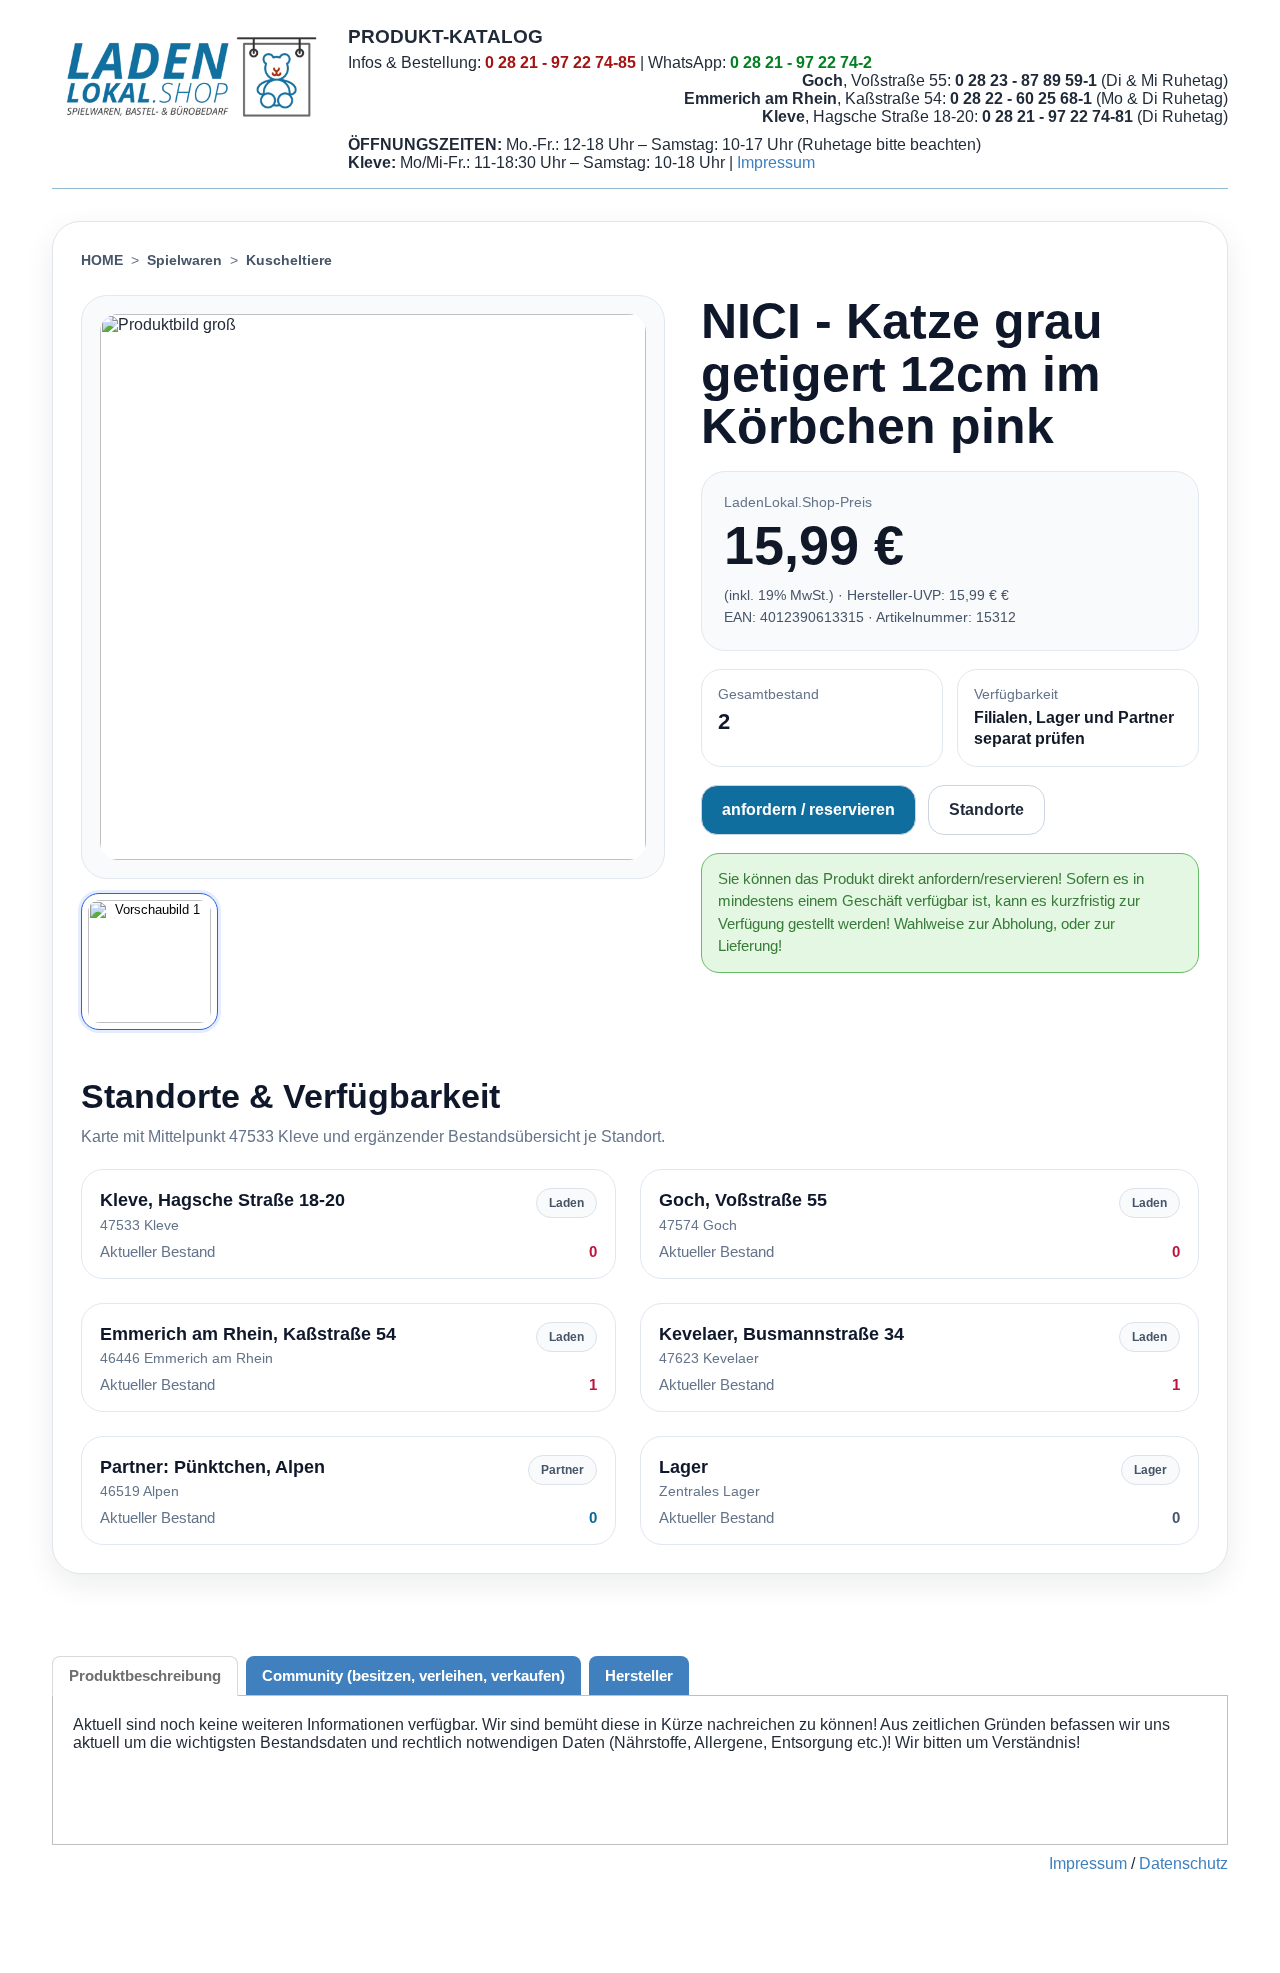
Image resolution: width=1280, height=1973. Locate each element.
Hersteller (639, 1675)
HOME (102, 260)
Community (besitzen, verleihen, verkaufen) (413, 1675)
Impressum (776, 162)
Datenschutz (1183, 1863)
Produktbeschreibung (145, 1675)
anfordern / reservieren (808, 809)
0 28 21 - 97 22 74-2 (801, 62)
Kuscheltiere (289, 260)
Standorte (986, 809)
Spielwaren (184, 260)
